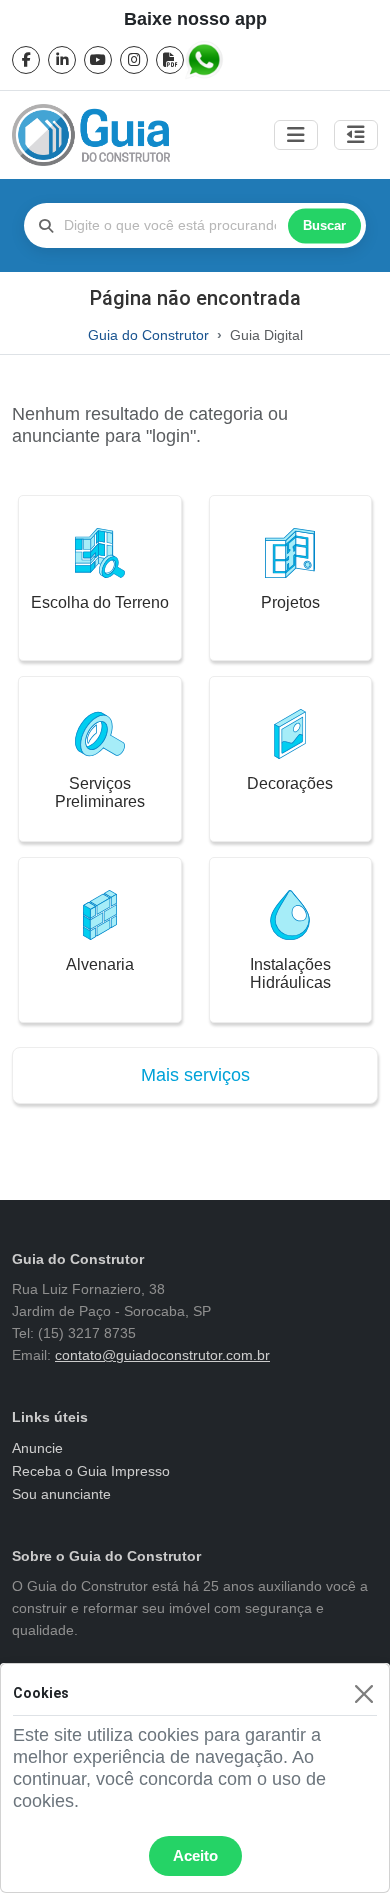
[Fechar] (363, 1693)
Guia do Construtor (148, 335)
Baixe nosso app (195, 19)
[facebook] (26, 60)
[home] (91, 135)
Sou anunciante (61, 1494)
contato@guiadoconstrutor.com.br (162, 1355)
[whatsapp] (206, 60)
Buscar (324, 225)
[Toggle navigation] (296, 135)
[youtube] (98, 60)
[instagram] (134, 60)
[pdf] (170, 60)
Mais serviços (195, 1075)
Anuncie (37, 1448)
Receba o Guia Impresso (91, 1471)
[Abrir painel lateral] (356, 135)
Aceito (195, 1855)
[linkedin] (62, 60)
